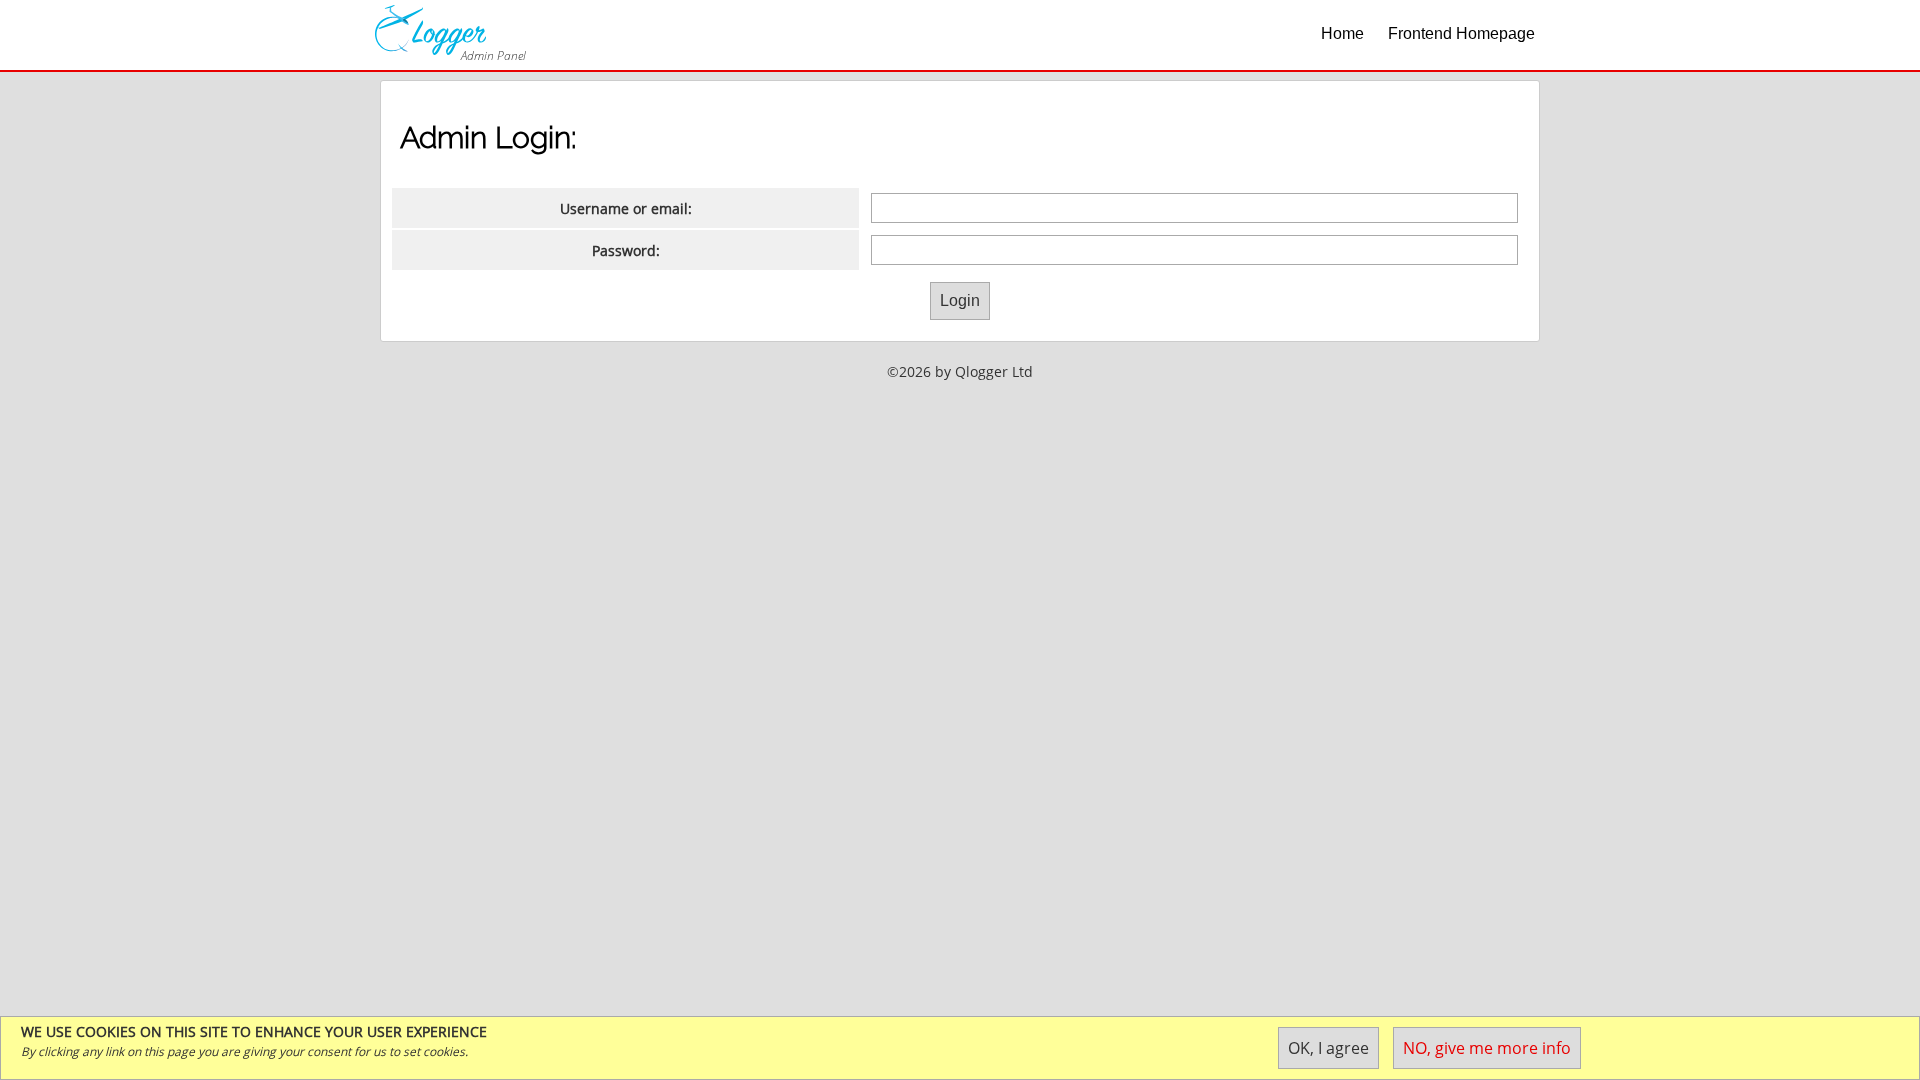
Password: (626, 250)
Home (1342, 33)
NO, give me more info (1487, 1048)
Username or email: (626, 208)
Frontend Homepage (1461, 33)
